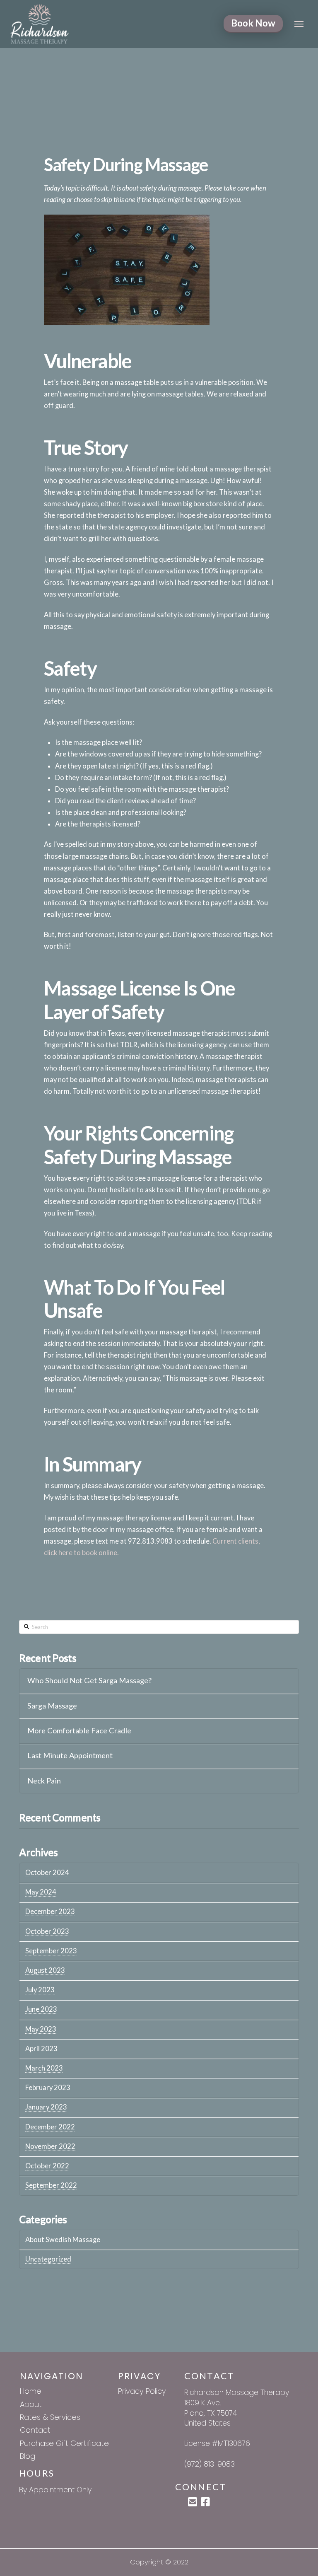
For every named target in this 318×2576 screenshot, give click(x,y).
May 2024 (41, 1892)
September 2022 (51, 2185)
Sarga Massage (52, 1706)
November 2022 (50, 2146)
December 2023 (50, 1911)
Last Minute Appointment (70, 1756)
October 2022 (47, 2166)
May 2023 (41, 2029)
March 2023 (44, 2068)
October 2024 (47, 1873)
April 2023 (41, 2049)
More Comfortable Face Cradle (79, 1731)
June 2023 (41, 2009)
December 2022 (50, 2127)
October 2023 (47, 1931)
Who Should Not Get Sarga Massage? (89, 1681)
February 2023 (48, 2088)
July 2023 (40, 1990)
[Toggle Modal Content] (299, 24)
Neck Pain (44, 1781)
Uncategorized (48, 2259)
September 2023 (51, 1951)
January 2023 (46, 2107)
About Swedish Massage (63, 2240)
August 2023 (45, 1970)
